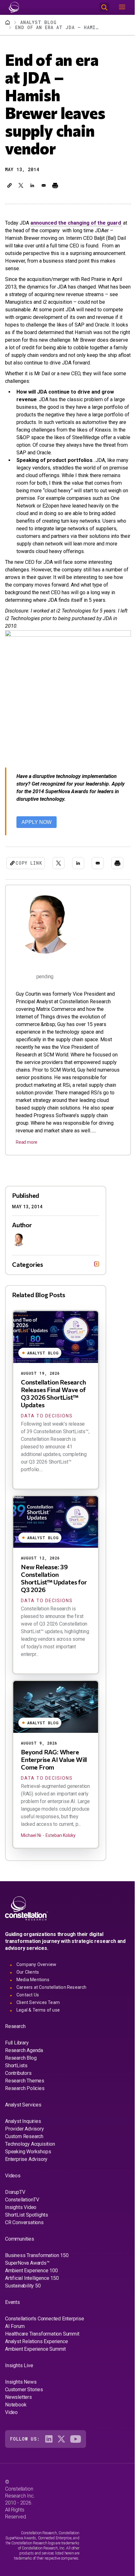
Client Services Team (38, 2020)
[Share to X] (21, 185)
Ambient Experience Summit (35, 2367)
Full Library (17, 2061)
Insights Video (21, 2225)
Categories (28, 1282)
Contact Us (28, 2013)
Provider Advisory (25, 2147)
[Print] (55, 185)
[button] (9, 185)
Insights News (21, 2400)
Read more (27, 1142)
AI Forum (15, 2344)
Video (11, 2430)
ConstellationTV (22, 2218)
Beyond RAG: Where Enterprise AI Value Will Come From (54, 1777)
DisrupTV (15, 2210)
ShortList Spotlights (27, 2233)
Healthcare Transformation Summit (42, 2352)
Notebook (16, 2423)
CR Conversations (24, 2240)
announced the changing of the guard (76, 223)
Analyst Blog (38, 22)
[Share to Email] (44, 185)
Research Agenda (24, 2068)
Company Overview (36, 1982)
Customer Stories (24, 2408)
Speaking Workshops (28, 2170)
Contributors (18, 2091)
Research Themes (25, 2099)
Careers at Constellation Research (52, 2005)
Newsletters (19, 2415)
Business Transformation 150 (37, 2273)
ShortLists (16, 2084)
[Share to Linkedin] (32, 185)
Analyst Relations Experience (36, 2359)
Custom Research (24, 2154)
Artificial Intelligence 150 (32, 2296)
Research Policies (25, 2106)
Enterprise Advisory (26, 2177)
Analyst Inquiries (23, 2139)
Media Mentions (33, 1998)
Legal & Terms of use (38, 2028)
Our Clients (28, 1990)
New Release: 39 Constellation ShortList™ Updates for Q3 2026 (54, 1596)
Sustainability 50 (23, 2304)
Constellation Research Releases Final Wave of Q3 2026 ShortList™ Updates (53, 1411)
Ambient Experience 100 (31, 2289)
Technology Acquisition (30, 2162)
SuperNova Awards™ (27, 2281)
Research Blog (21, 2076)
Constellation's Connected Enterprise (45, 2337)
